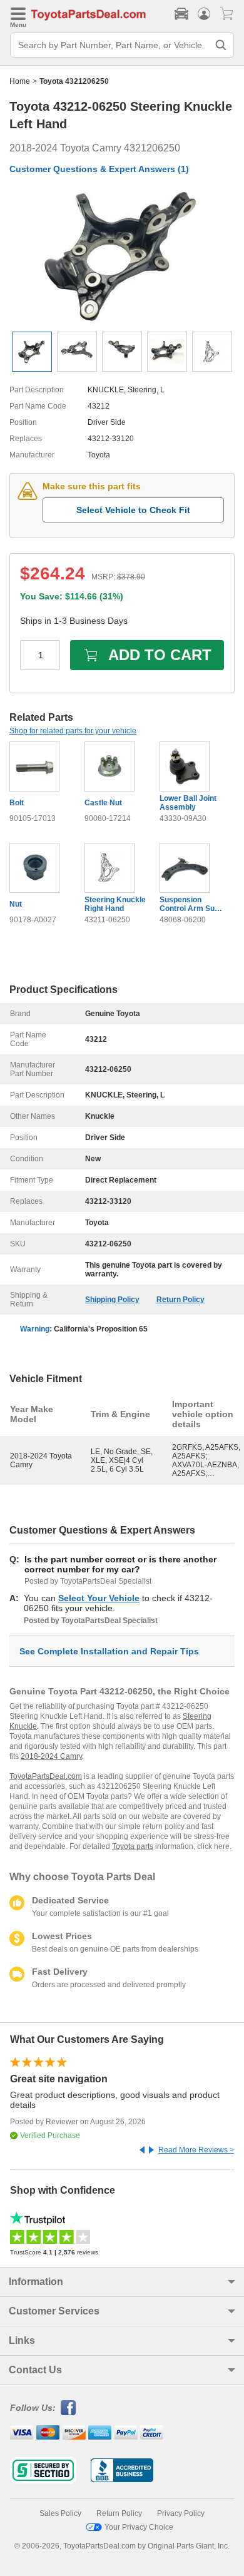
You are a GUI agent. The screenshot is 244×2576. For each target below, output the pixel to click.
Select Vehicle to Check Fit (133, 510)
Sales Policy (60, 2513)
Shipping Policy (112, 1300)
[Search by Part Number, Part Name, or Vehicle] (221, 45)
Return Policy (180, 1300)
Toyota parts (133, 1846)
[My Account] (204, 14)
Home (20, 81)
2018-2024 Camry (51, 1756)
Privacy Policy (181, 2513)
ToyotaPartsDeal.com (46, 1776)
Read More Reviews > (196, 2150)
